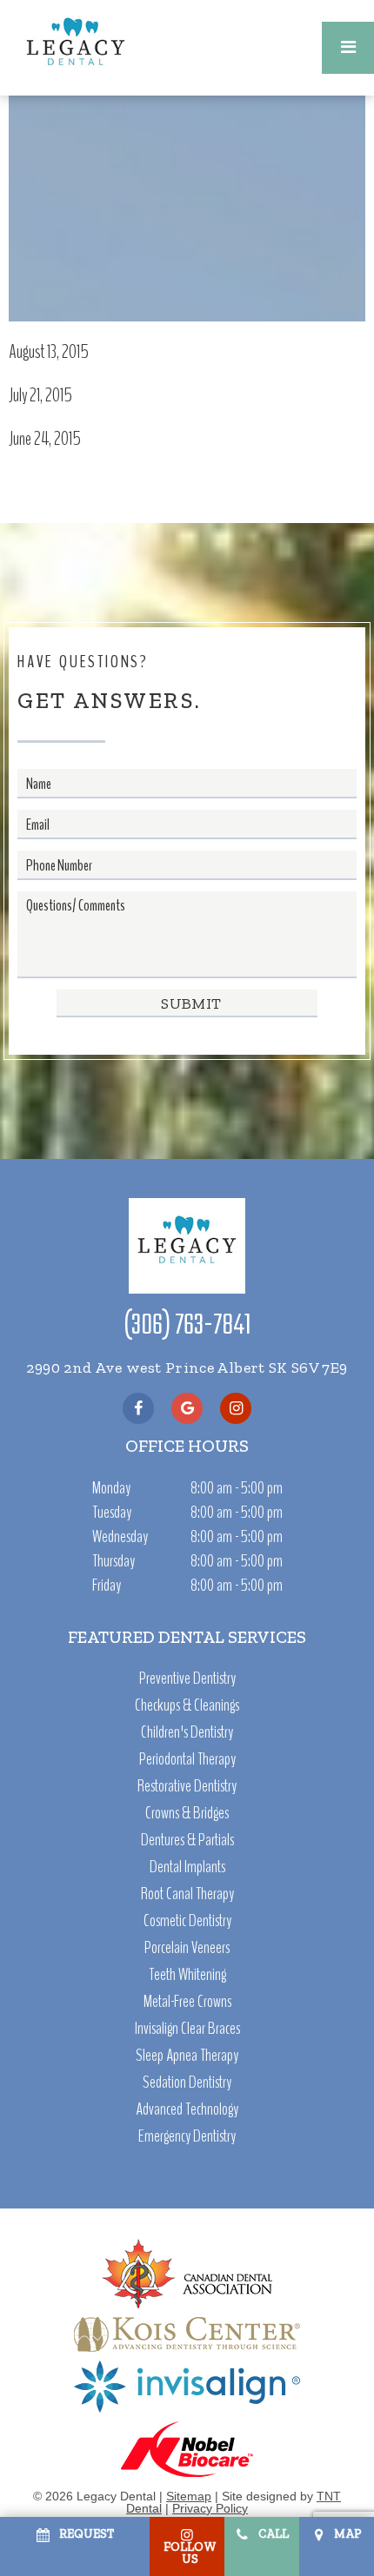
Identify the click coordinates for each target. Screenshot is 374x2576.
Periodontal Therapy (187, 1759)
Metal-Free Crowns (187, 2002)
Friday (107, 1585)
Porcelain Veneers (187, 1948)
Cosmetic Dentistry (187, 1921)
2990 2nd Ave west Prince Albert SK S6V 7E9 (187, 1367)
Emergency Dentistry (187, 2136)
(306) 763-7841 (187, 1327)
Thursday (114, 1561)
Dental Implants (187, 1867)
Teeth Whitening (187, 1975)
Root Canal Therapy (187, 1894)
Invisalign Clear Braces (187, 2029)
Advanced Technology (187, 2109)
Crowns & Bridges (187, 1813)
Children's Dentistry (187, 1732)
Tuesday (112, 1512)
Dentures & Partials (187, 1840)
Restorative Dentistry (187, 1786)
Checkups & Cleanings (187, 1705)
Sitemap (189, 2496)
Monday (111, 1488)
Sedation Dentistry (187, 2083)
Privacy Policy (210, 2508)
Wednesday (120, 1536)
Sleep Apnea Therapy (187, 2056)
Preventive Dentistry (187, 1679)
